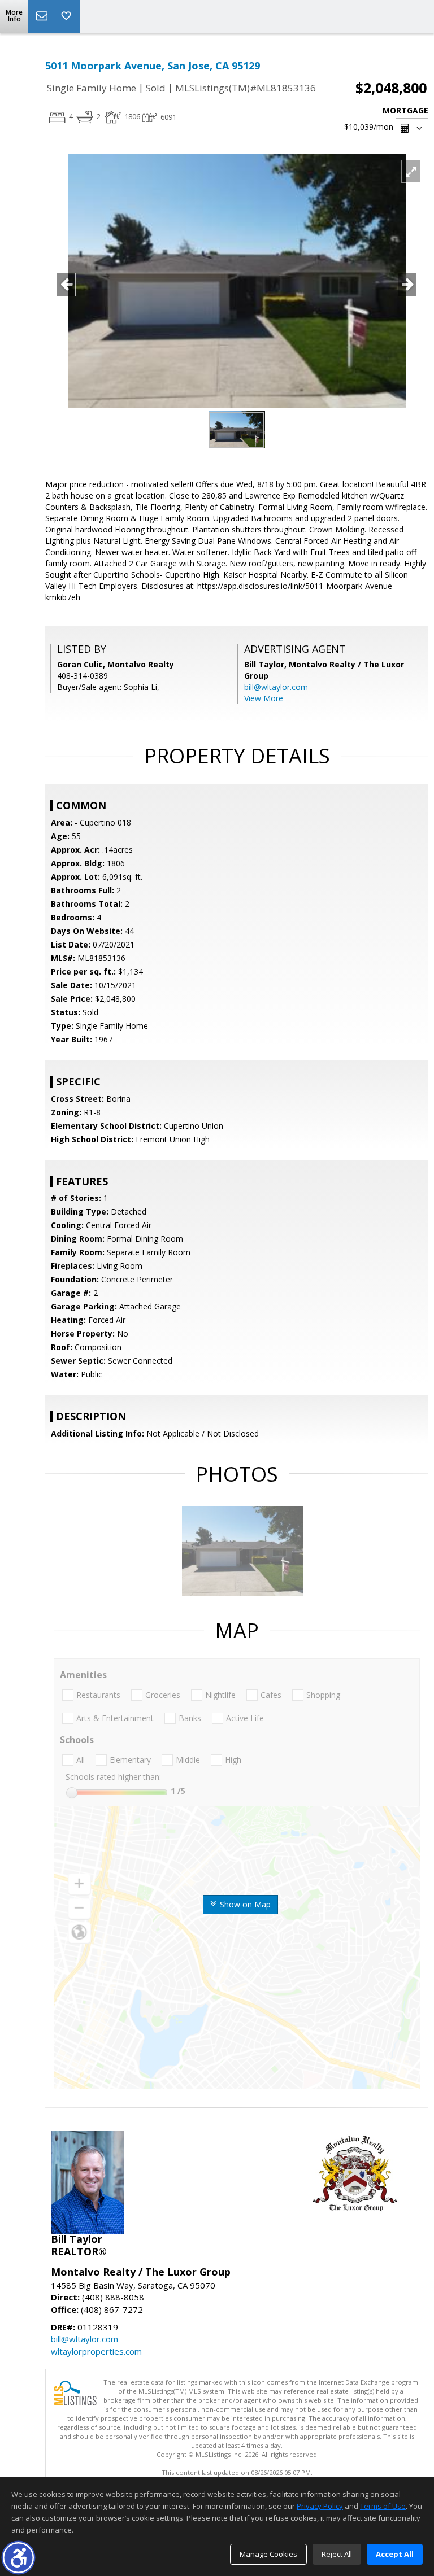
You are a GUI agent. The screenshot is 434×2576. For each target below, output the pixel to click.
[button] (18, 2558)
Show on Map (244, 1904)
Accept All (395, 2554)
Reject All (337, 2554)
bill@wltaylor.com (276, 687)
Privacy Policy (320, 2506)
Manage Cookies (268, 2554)
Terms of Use (383, 2506)
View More (264, 698)
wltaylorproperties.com (96, 2351)
